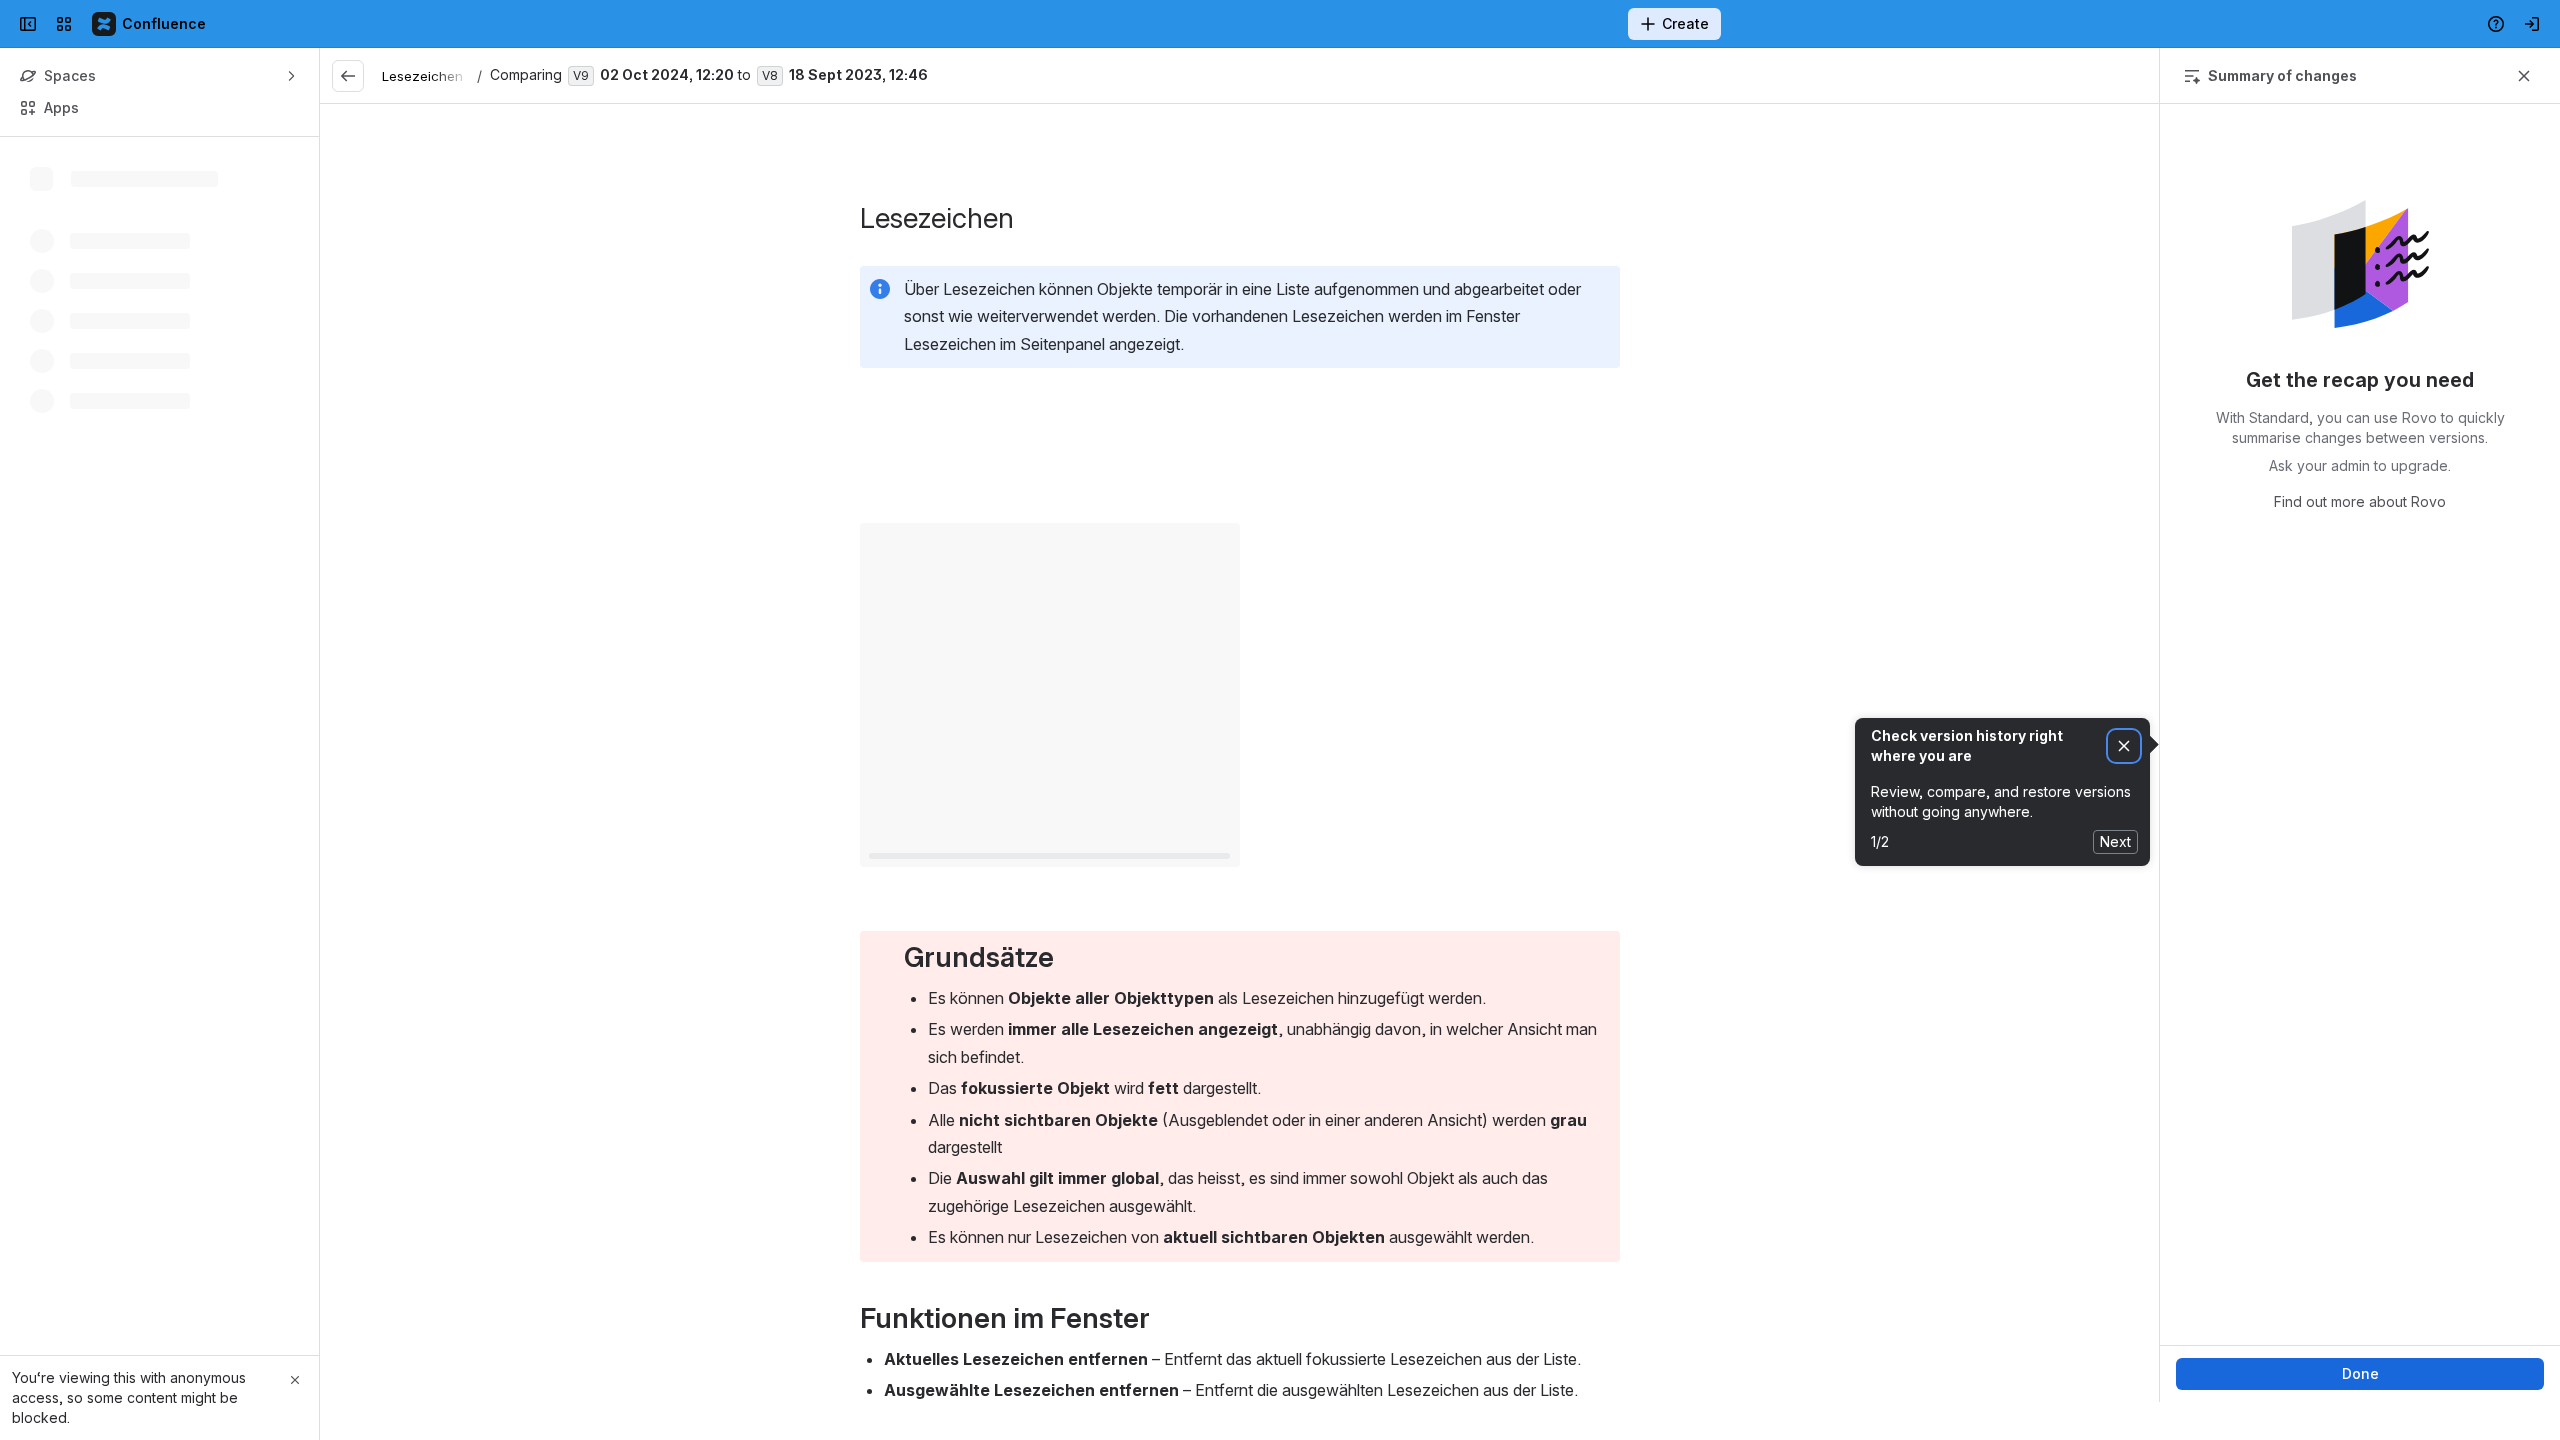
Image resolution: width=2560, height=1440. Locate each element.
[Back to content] (348, 76)
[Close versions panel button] (2524, 76)
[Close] (295, 1380)
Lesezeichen (422, 76)
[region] (1239, 753)
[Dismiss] (2124, 746)
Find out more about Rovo (2360, 501)
